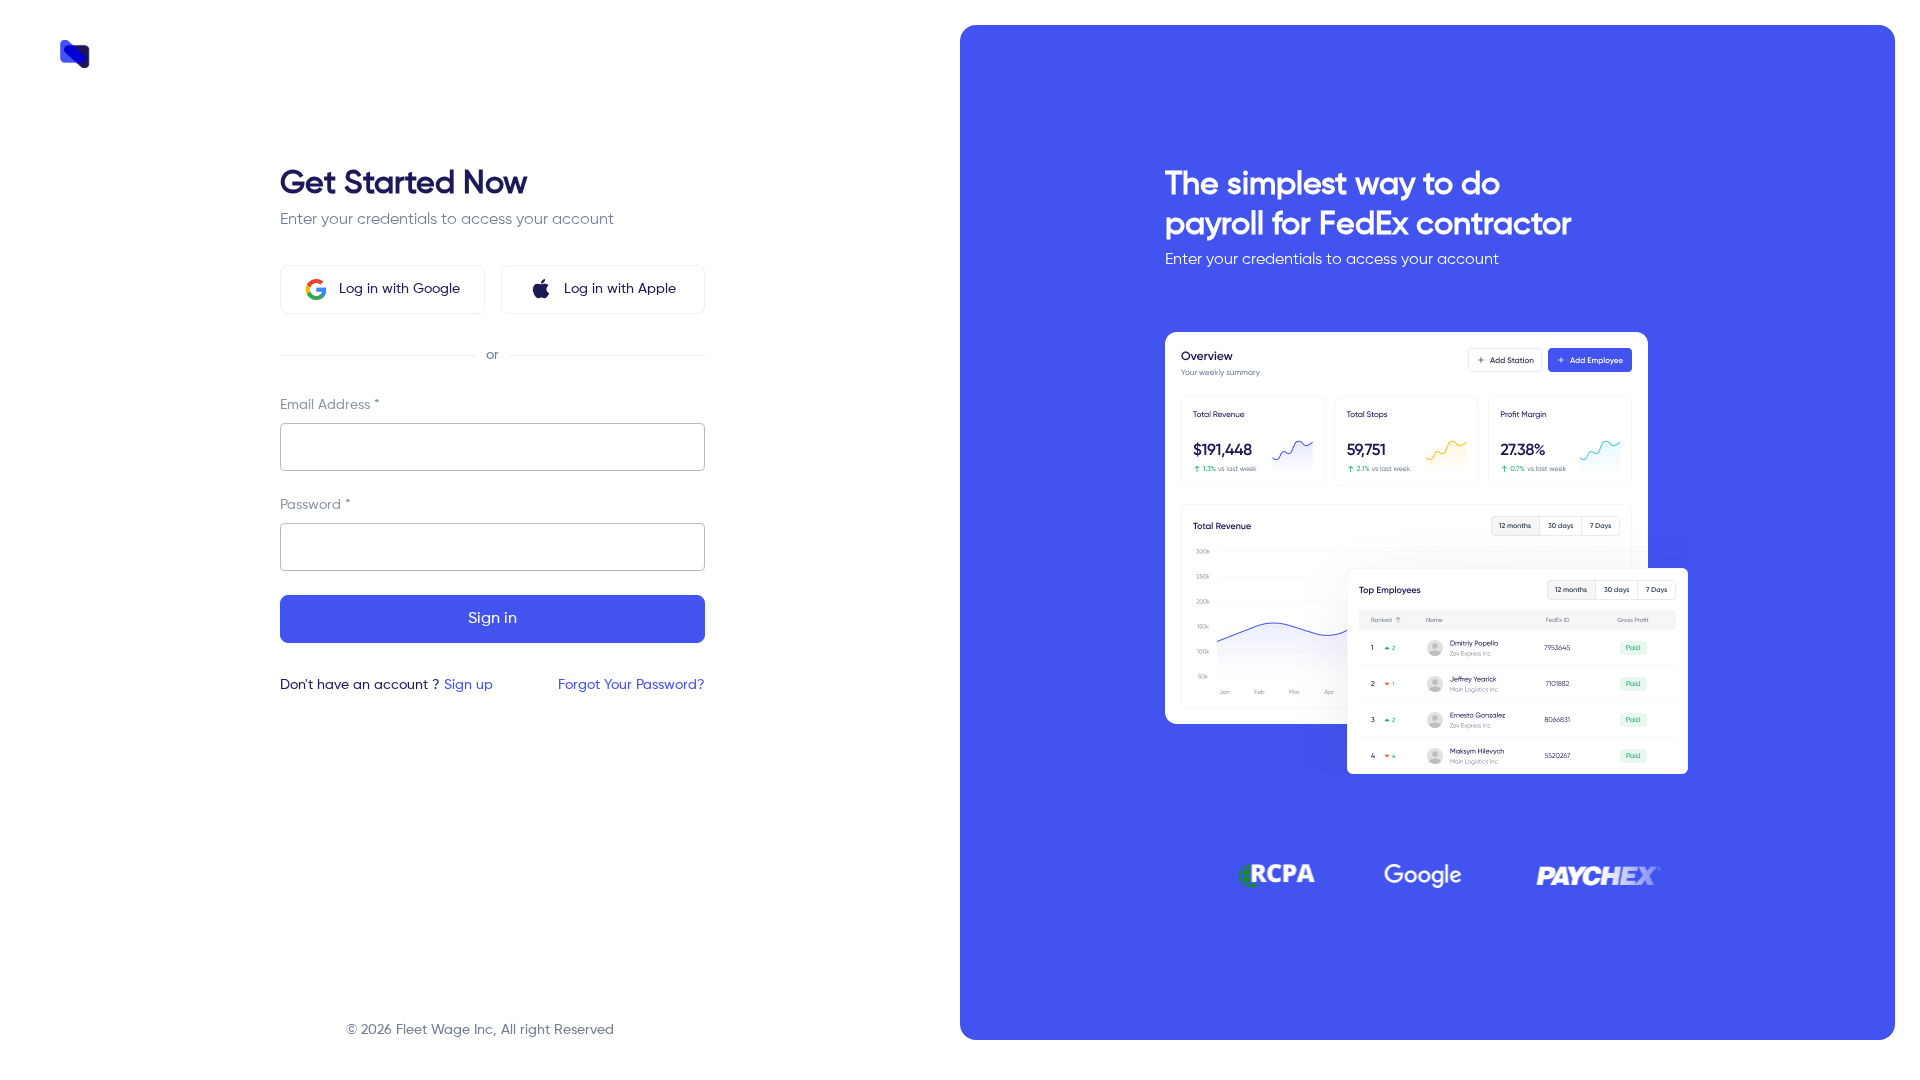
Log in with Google (399, 289)
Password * (315, 505)
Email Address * (330, 405)
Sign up (468, 685)
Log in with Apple (620, 289)
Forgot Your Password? (631, 685)
